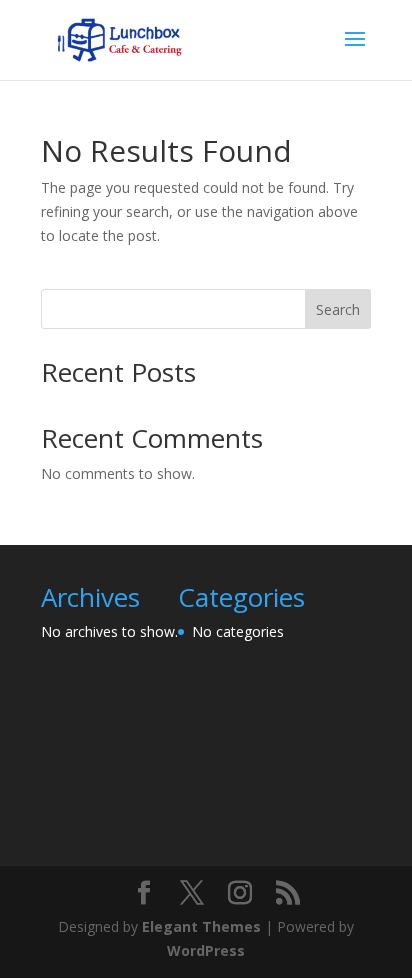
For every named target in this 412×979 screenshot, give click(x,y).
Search (338, 309)
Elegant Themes (201, 926)
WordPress (206, 950)
